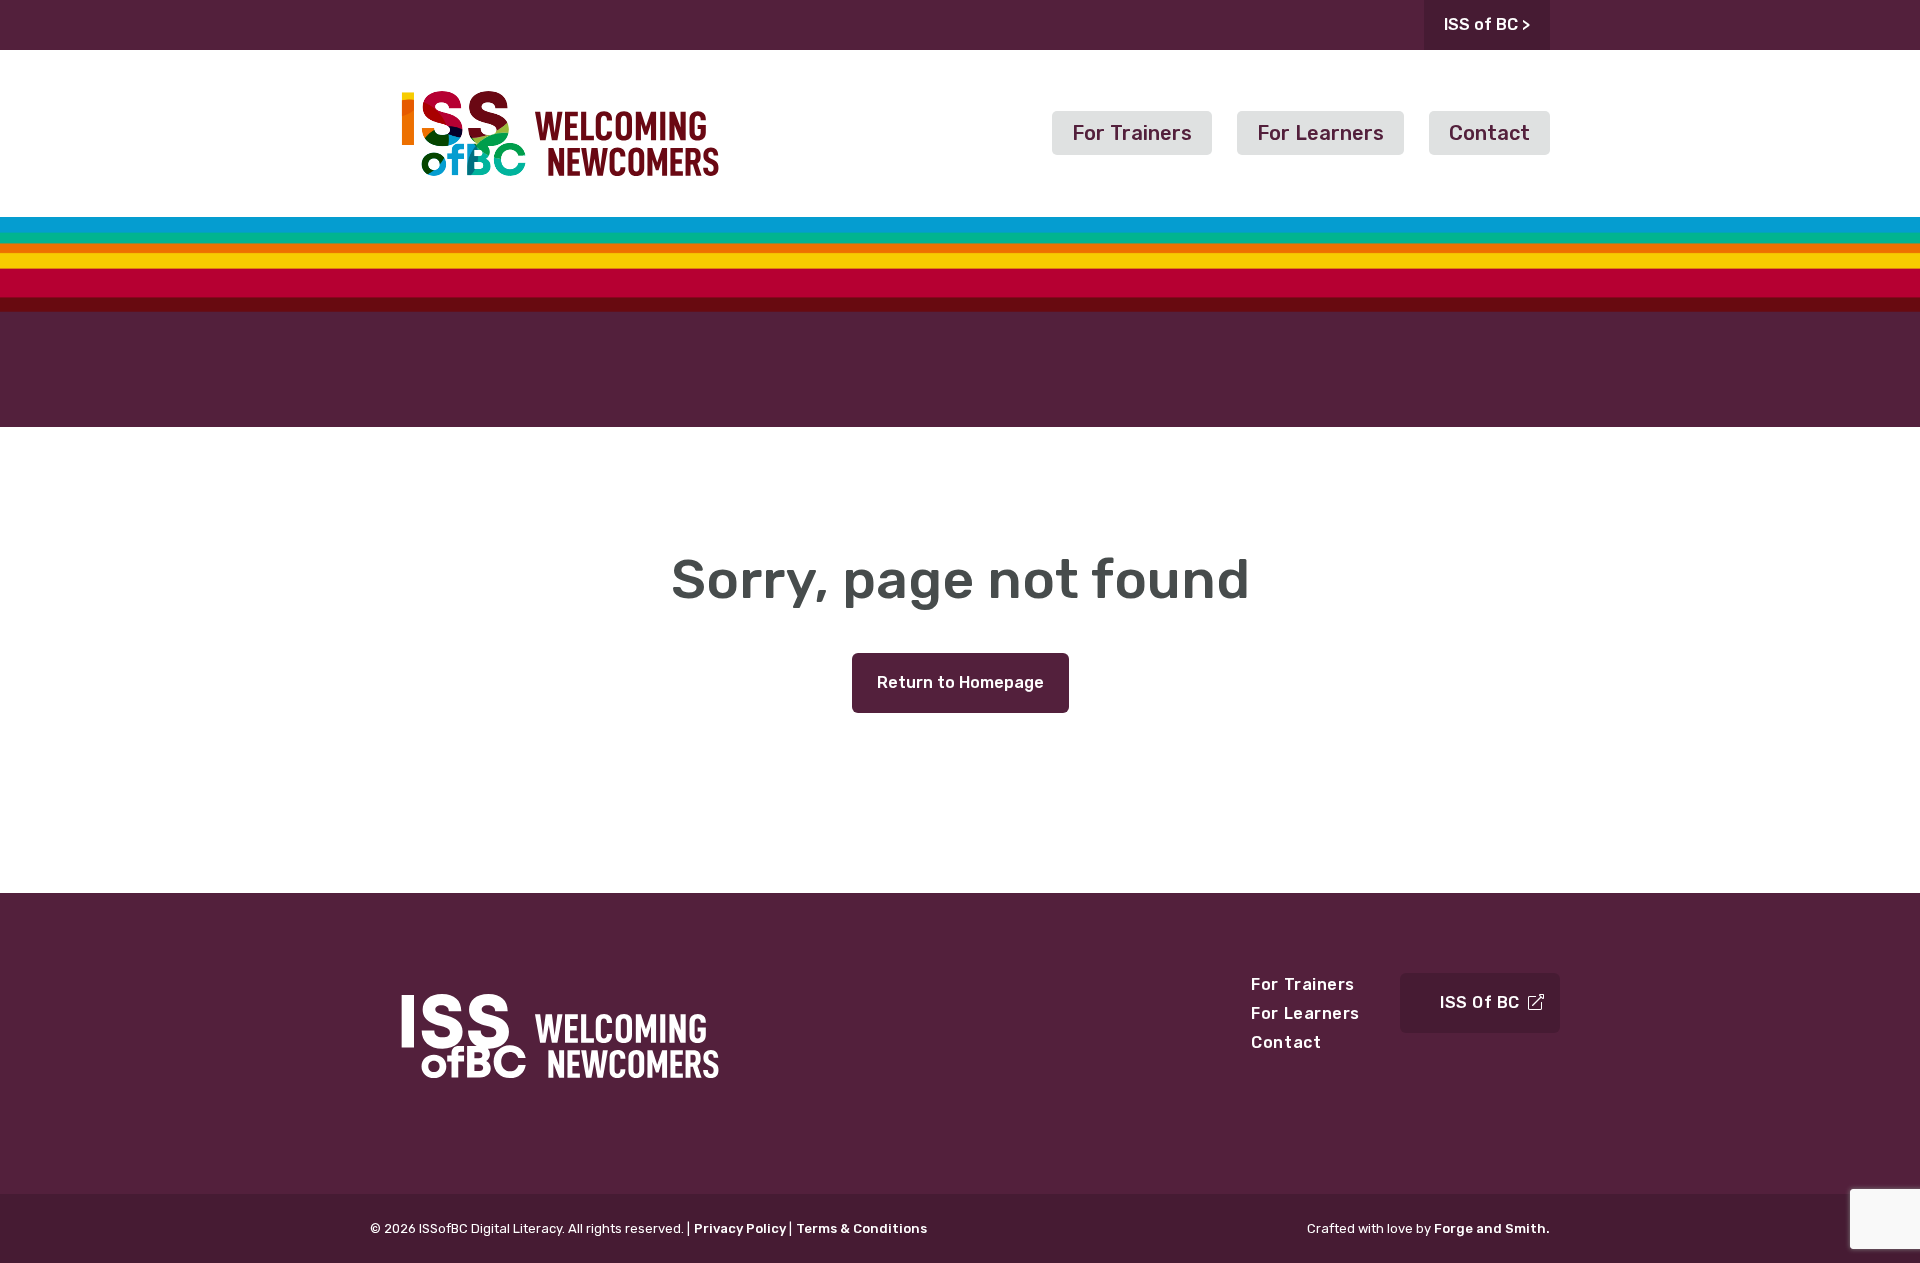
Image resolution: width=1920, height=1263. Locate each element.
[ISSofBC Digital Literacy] (560, 187)
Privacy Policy (740, 1228)
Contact (1489, 133)
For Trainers (1132, 133)
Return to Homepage (960, 682)
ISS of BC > (1487, 24)
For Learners (1320, 133)
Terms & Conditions (861, 1228)
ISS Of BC (1480, 1002)
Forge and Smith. (1492, 1228)
